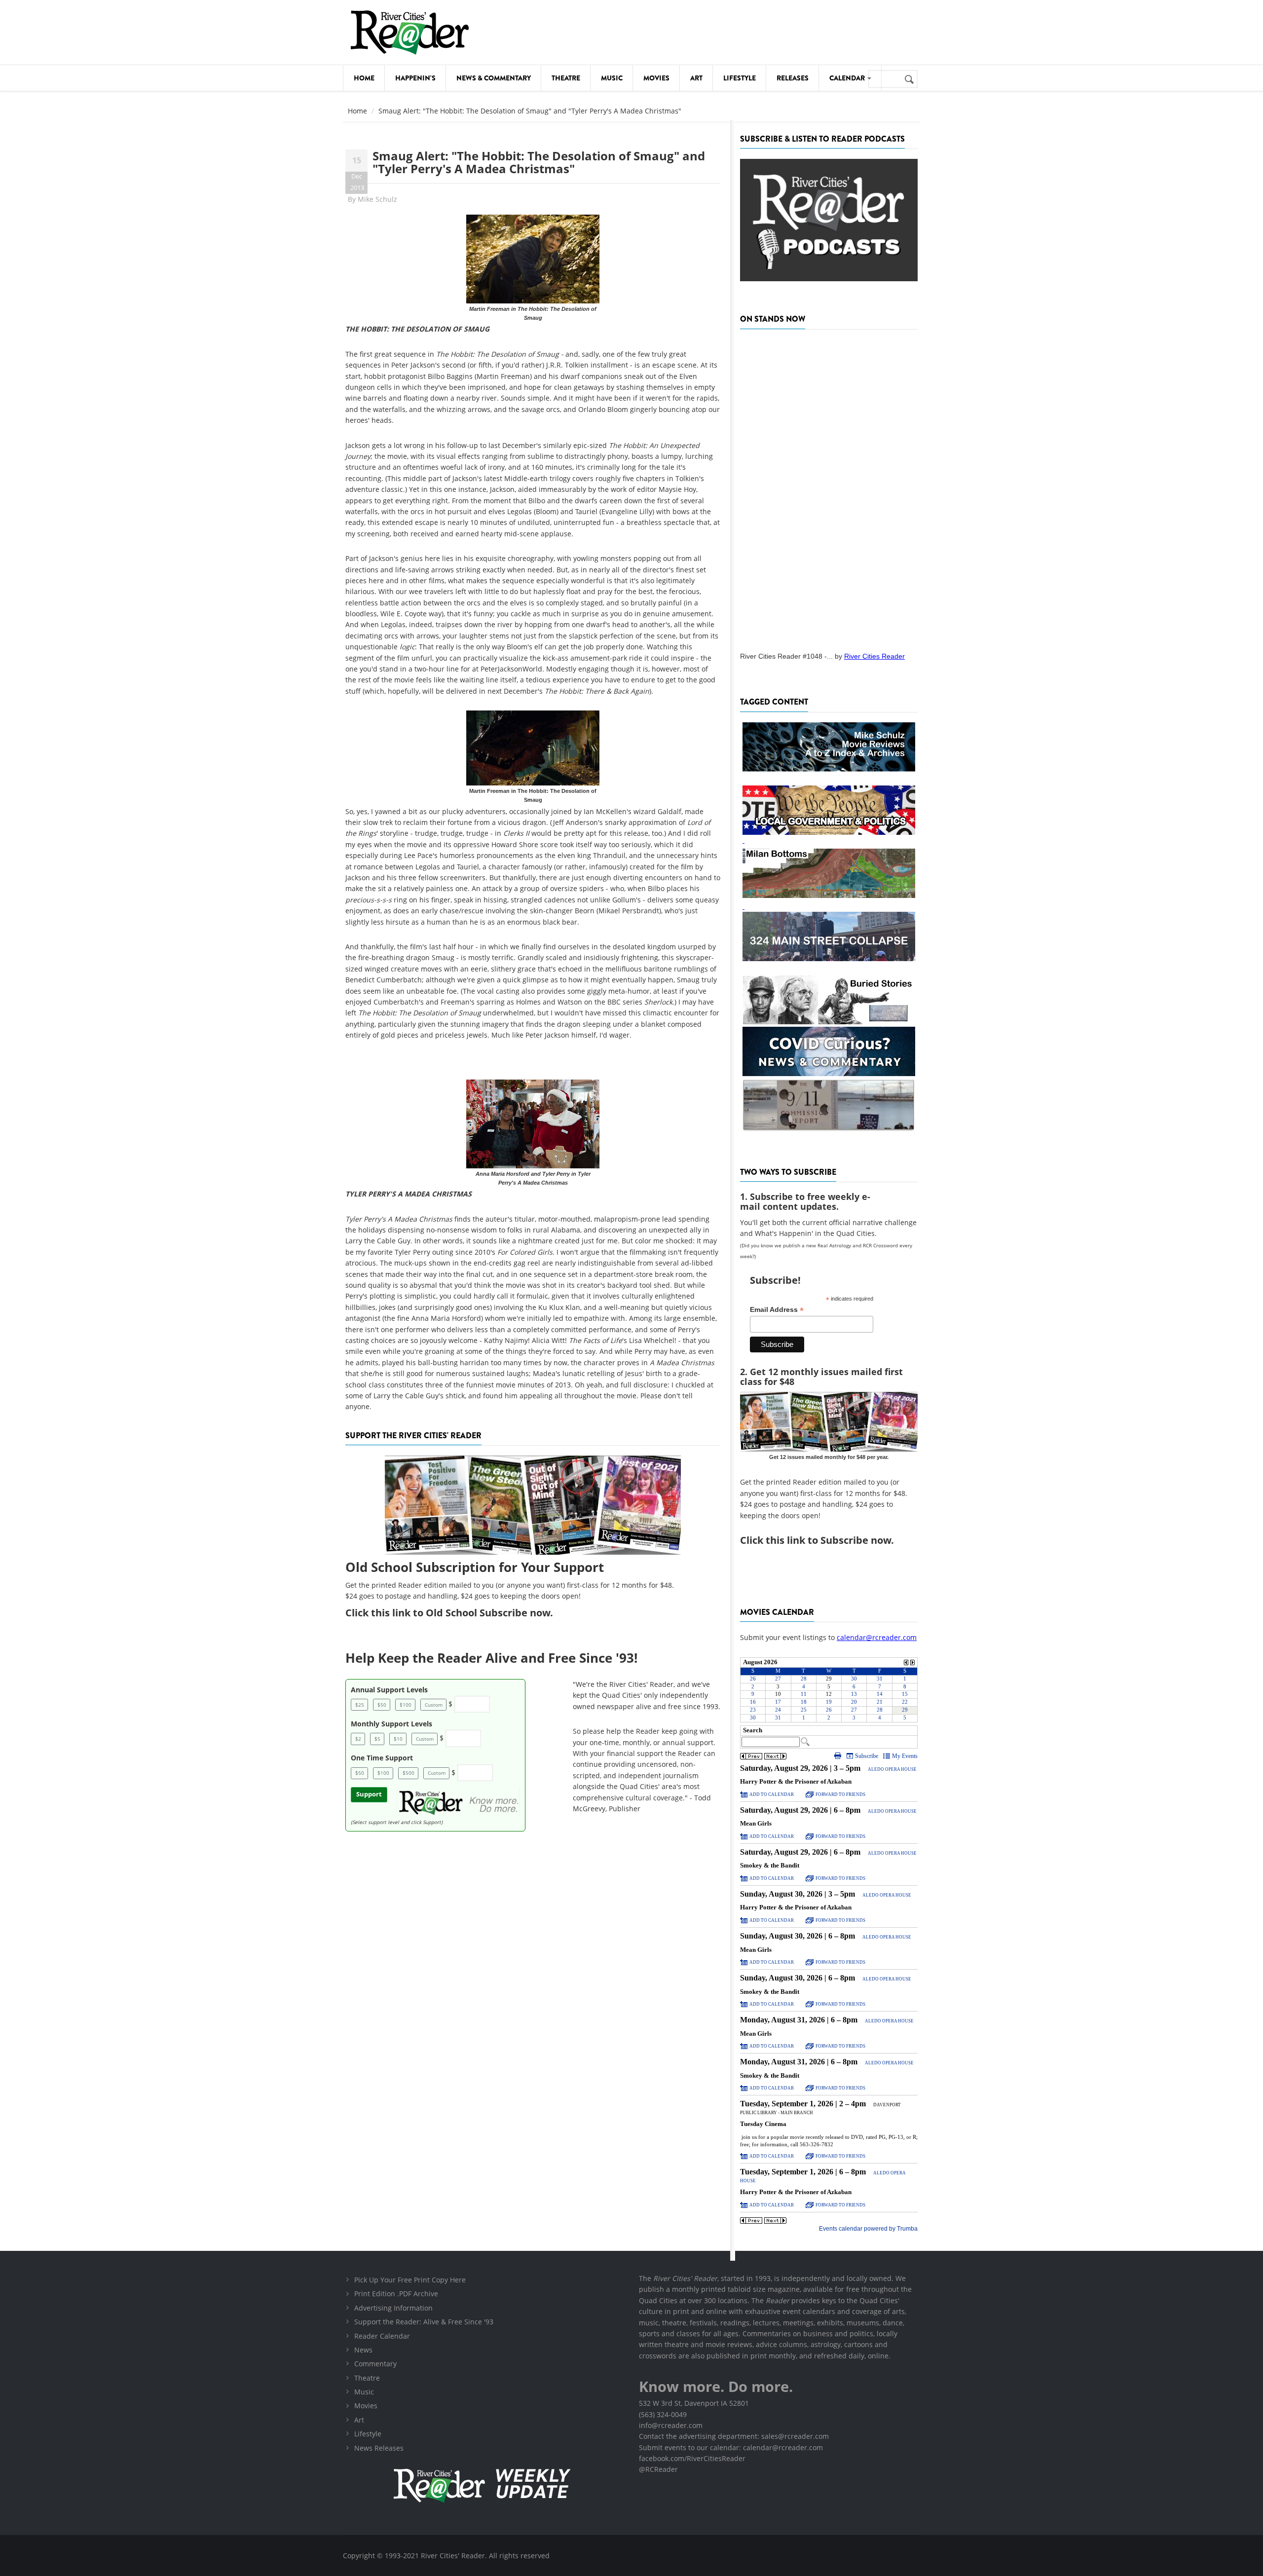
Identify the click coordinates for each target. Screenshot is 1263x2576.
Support (369, 1794)
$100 (406, 1705)
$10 (398, 1739)
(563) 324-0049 (663, 2414)
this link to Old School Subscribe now (461, 1613)
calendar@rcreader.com (877, 1637)
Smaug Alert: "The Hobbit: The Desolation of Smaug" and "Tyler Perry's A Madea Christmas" (539, 162)
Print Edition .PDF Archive (396, 2294)
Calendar (848, 78)
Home (364, 78)
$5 (377, 1739)
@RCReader (658, 2469)
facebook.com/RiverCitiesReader (692, 2458)
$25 (360, 1705)
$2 (358, 1739)
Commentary (375, 2364)
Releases (793, 78)
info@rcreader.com (671, 2425)
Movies (656, 78)
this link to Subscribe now (828, 1540)
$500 (409, 1773)
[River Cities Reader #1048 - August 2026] (829, 487)
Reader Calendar (382, 2336)
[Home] (409, 32)
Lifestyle (740, 78)
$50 (382, 1705)
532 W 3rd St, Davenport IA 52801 (694, 2403)
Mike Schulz (377, 199)
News (363, 2350)
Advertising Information (393, 2308)
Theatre (566, 78)
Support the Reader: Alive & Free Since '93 (424, 2322)
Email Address (777, 1310)
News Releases (379, 2448)
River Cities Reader (874, 656)
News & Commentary (494, 78)
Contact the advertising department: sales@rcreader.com (734, 2436)
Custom (434, 1705)
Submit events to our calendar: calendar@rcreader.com (731, 2447)
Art (696, 78)
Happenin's (415, 78)
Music (612, 78)
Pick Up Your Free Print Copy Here (410, 2280)
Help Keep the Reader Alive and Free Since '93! (491, 1658)
